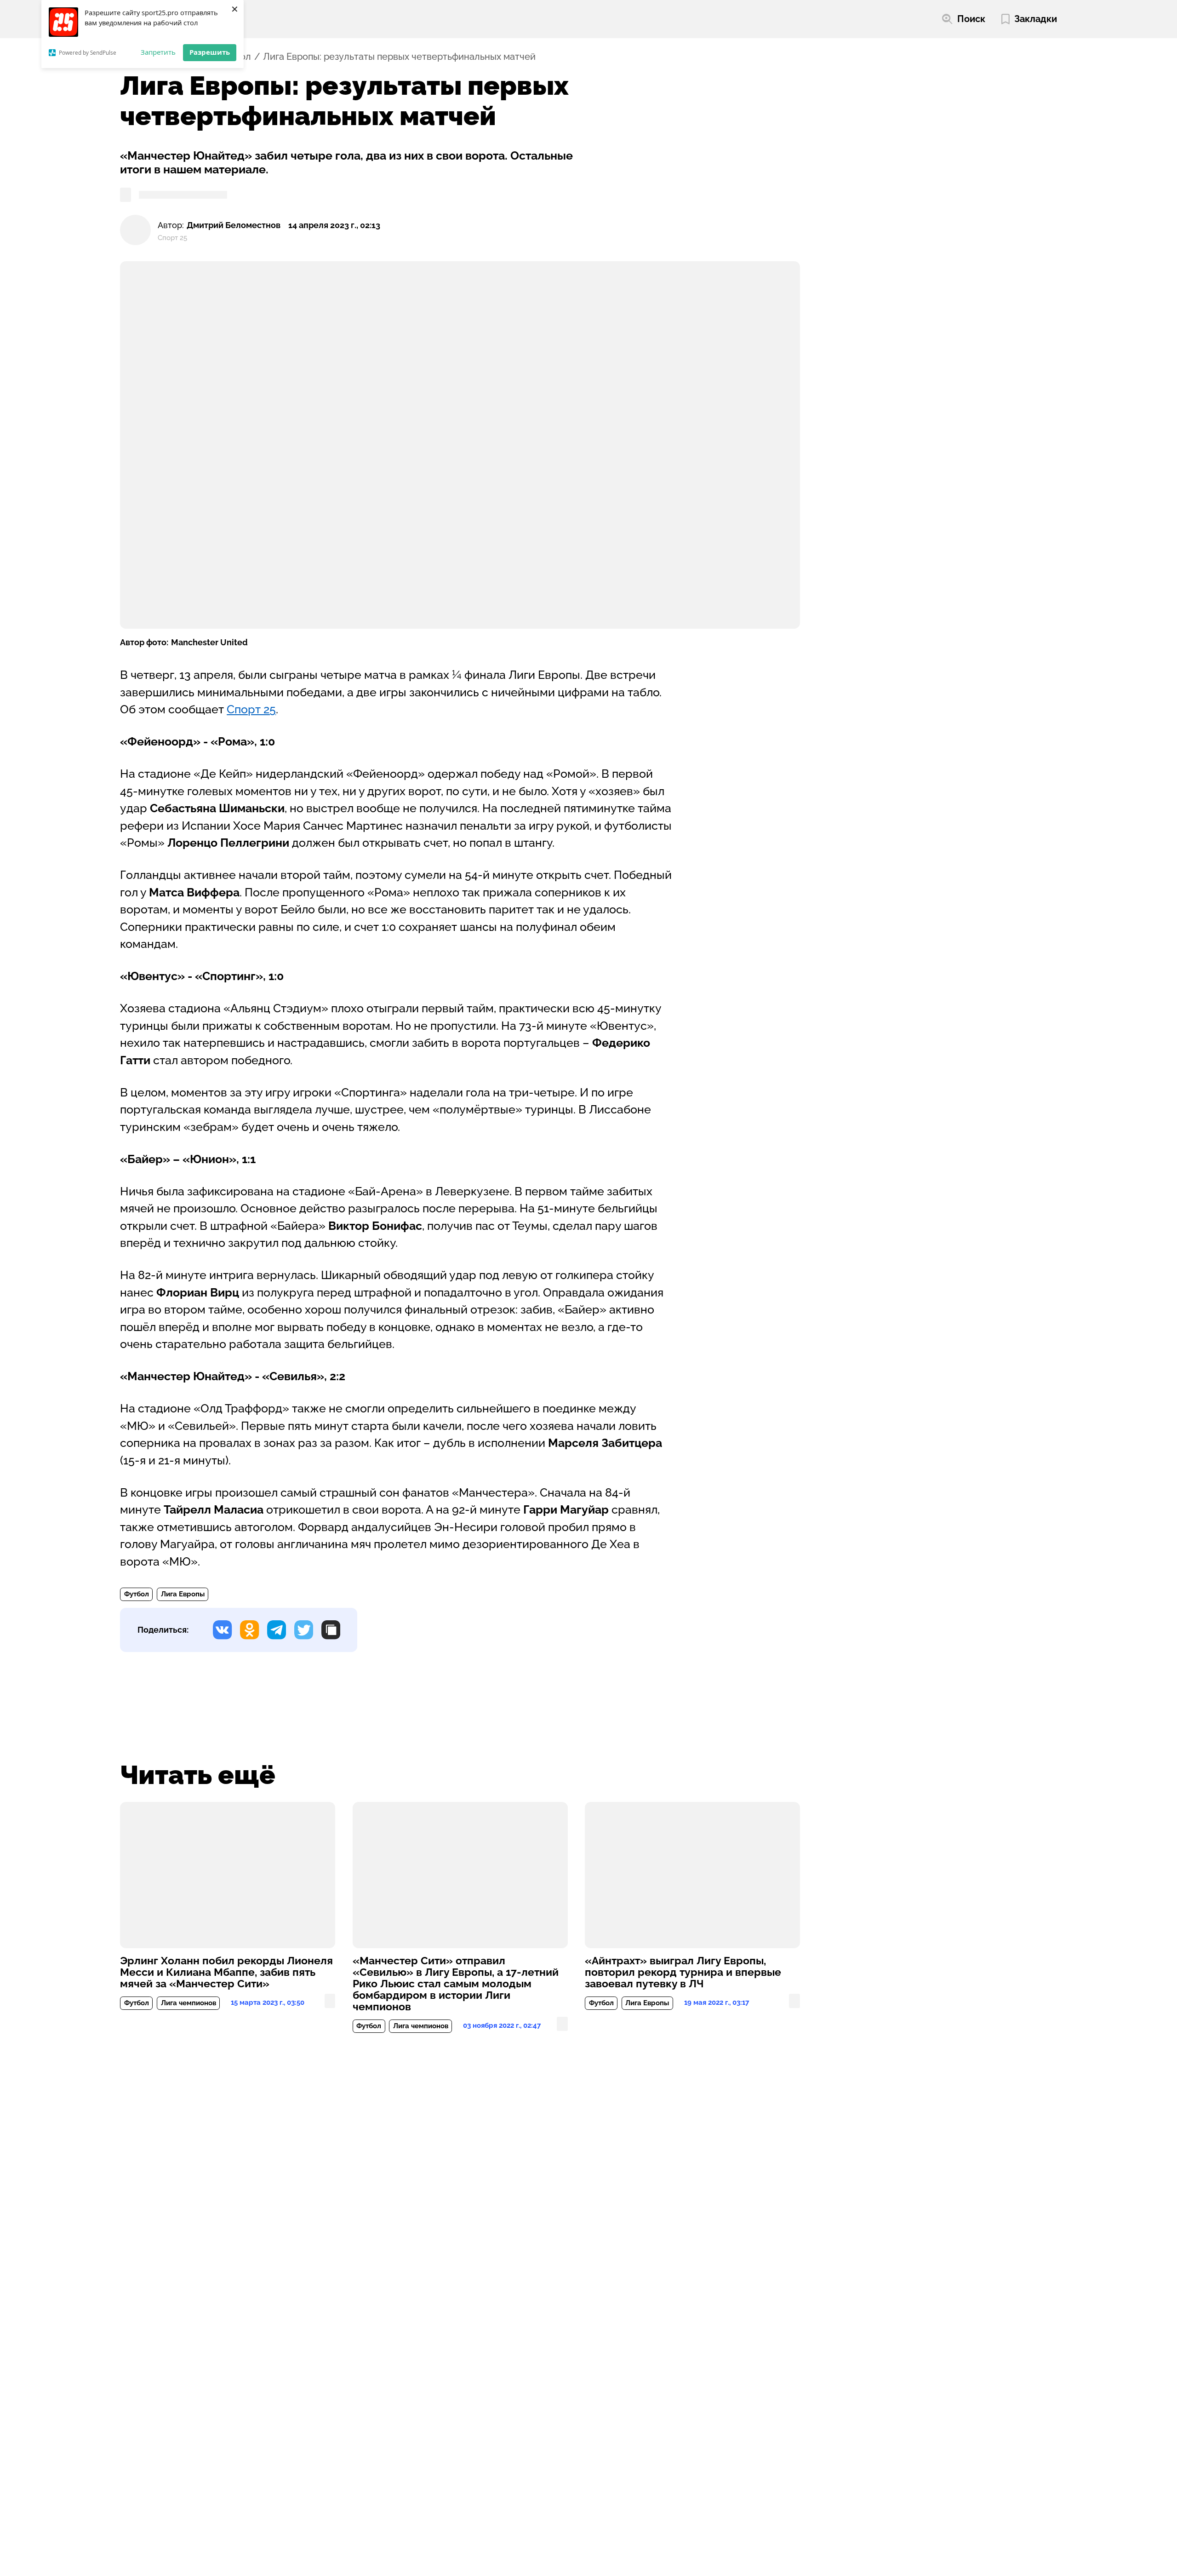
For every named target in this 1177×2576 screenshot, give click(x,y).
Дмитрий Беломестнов (234, 225)
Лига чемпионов (189, 2003)
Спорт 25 (251, 709)
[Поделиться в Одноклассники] (249, 1630)
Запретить (158, 52)
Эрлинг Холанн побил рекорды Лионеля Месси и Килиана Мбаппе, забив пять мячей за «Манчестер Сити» (226, 1972)
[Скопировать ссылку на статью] (331, 1630)
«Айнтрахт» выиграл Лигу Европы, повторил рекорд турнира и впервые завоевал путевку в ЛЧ (683, 1972)
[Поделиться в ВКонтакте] (222, 1630)
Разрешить (210, 52)
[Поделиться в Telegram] (277, 1630)
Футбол (137, 1594)
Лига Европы (183, 1594)
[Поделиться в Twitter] (304, 1630)
